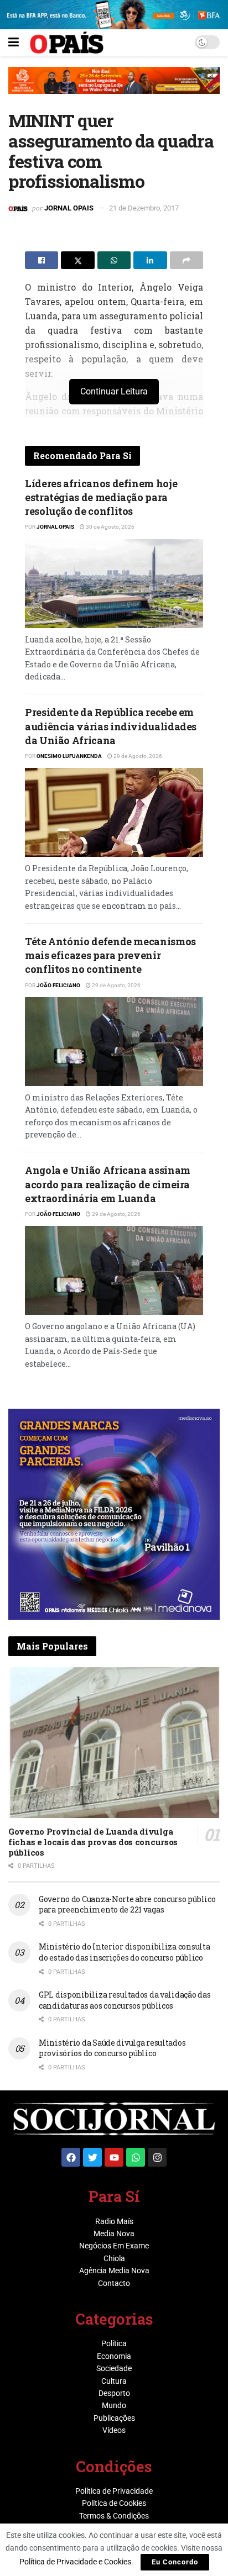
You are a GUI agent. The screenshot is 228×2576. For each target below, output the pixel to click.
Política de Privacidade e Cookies (75, 2562)
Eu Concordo (175, 2562)
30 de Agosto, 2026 (110, 527)
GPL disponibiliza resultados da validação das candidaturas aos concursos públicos (125, 2000)
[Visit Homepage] (67, 43)
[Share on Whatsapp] (114, 260)
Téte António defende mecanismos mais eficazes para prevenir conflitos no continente (110, 955)
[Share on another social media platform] (186, 260)
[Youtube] (114, 2157)
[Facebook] (71, 2157)
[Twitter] (92, 2157)
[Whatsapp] (136, 2157)
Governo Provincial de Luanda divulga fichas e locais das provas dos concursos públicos (93, 1842)
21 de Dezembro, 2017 (144, 208)
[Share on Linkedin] (150, 260)
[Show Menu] (14, 43)
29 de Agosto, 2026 (137, 756)
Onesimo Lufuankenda (69, 756)
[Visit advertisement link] (114, 89)
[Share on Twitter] (77, 260)
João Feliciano (58, 985)
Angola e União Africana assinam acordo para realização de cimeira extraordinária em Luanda (108, 1184)
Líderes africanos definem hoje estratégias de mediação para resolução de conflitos (101, 497)
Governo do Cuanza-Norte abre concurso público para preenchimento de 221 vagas (127, 1905)
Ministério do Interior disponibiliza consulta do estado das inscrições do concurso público (124, 1952)
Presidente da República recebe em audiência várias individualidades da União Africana (111, 726)
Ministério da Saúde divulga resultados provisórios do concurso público (112, 2048)
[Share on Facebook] (42, 260)
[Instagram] (157, 2157)
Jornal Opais (69, 208)
